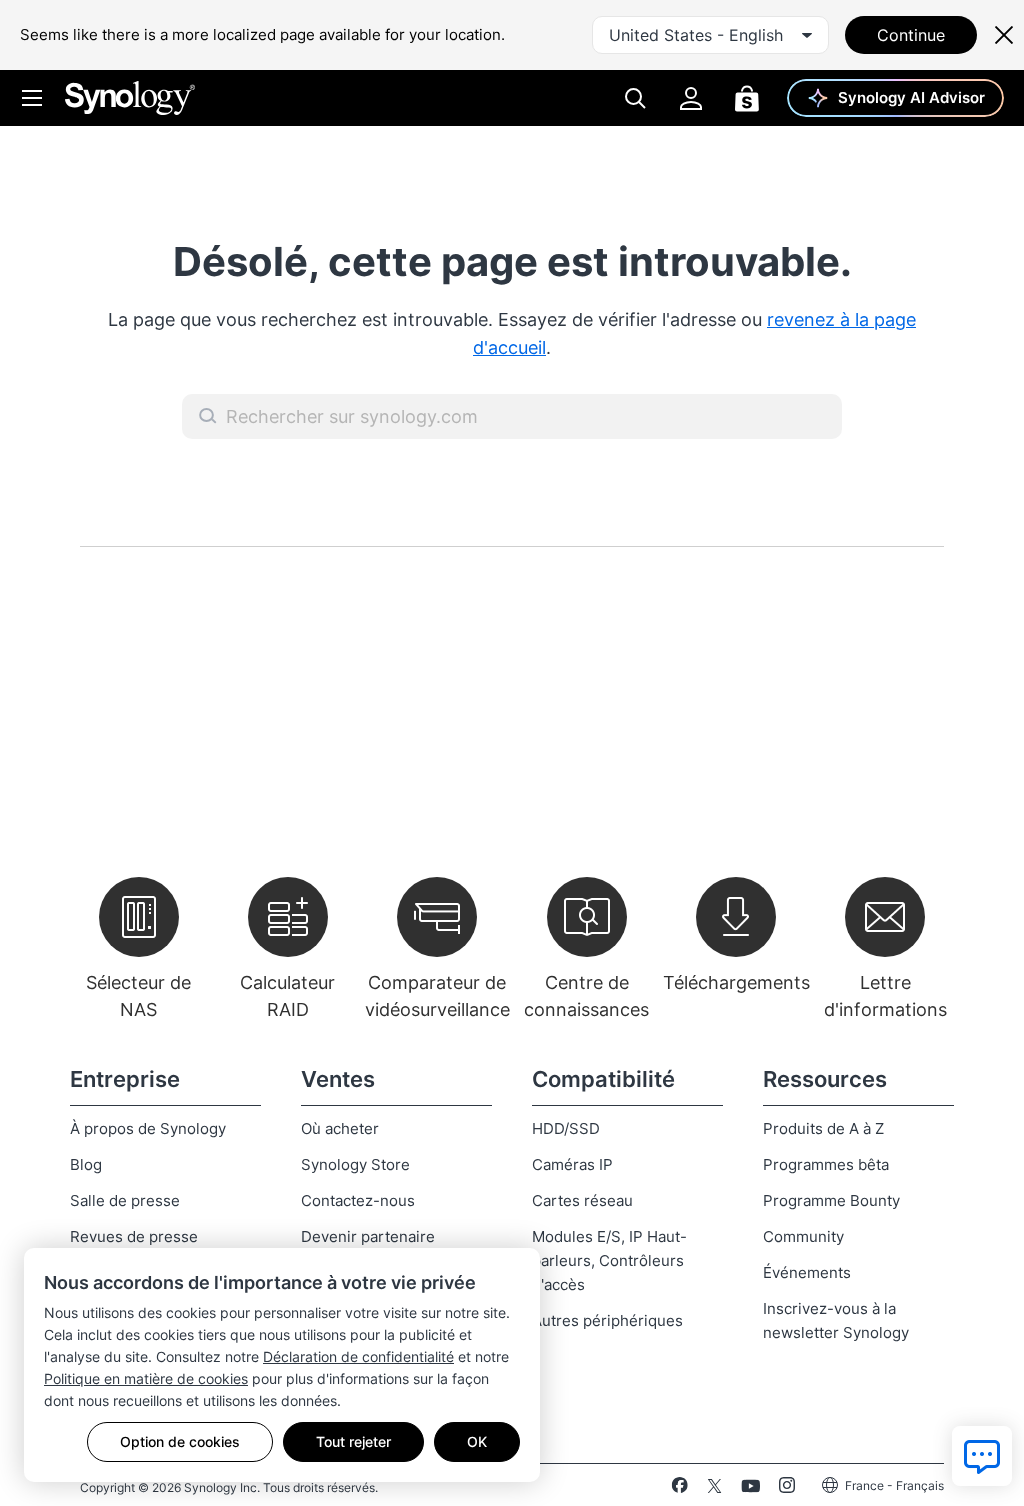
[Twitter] (714, 1489)
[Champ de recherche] (512, 416)
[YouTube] (750, 1489)
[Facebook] (679, 1489)
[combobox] (710, 35)
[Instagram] (787, 1489)
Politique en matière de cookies (146, 1378)
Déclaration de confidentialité (358, 1356)
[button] (208, 416)
